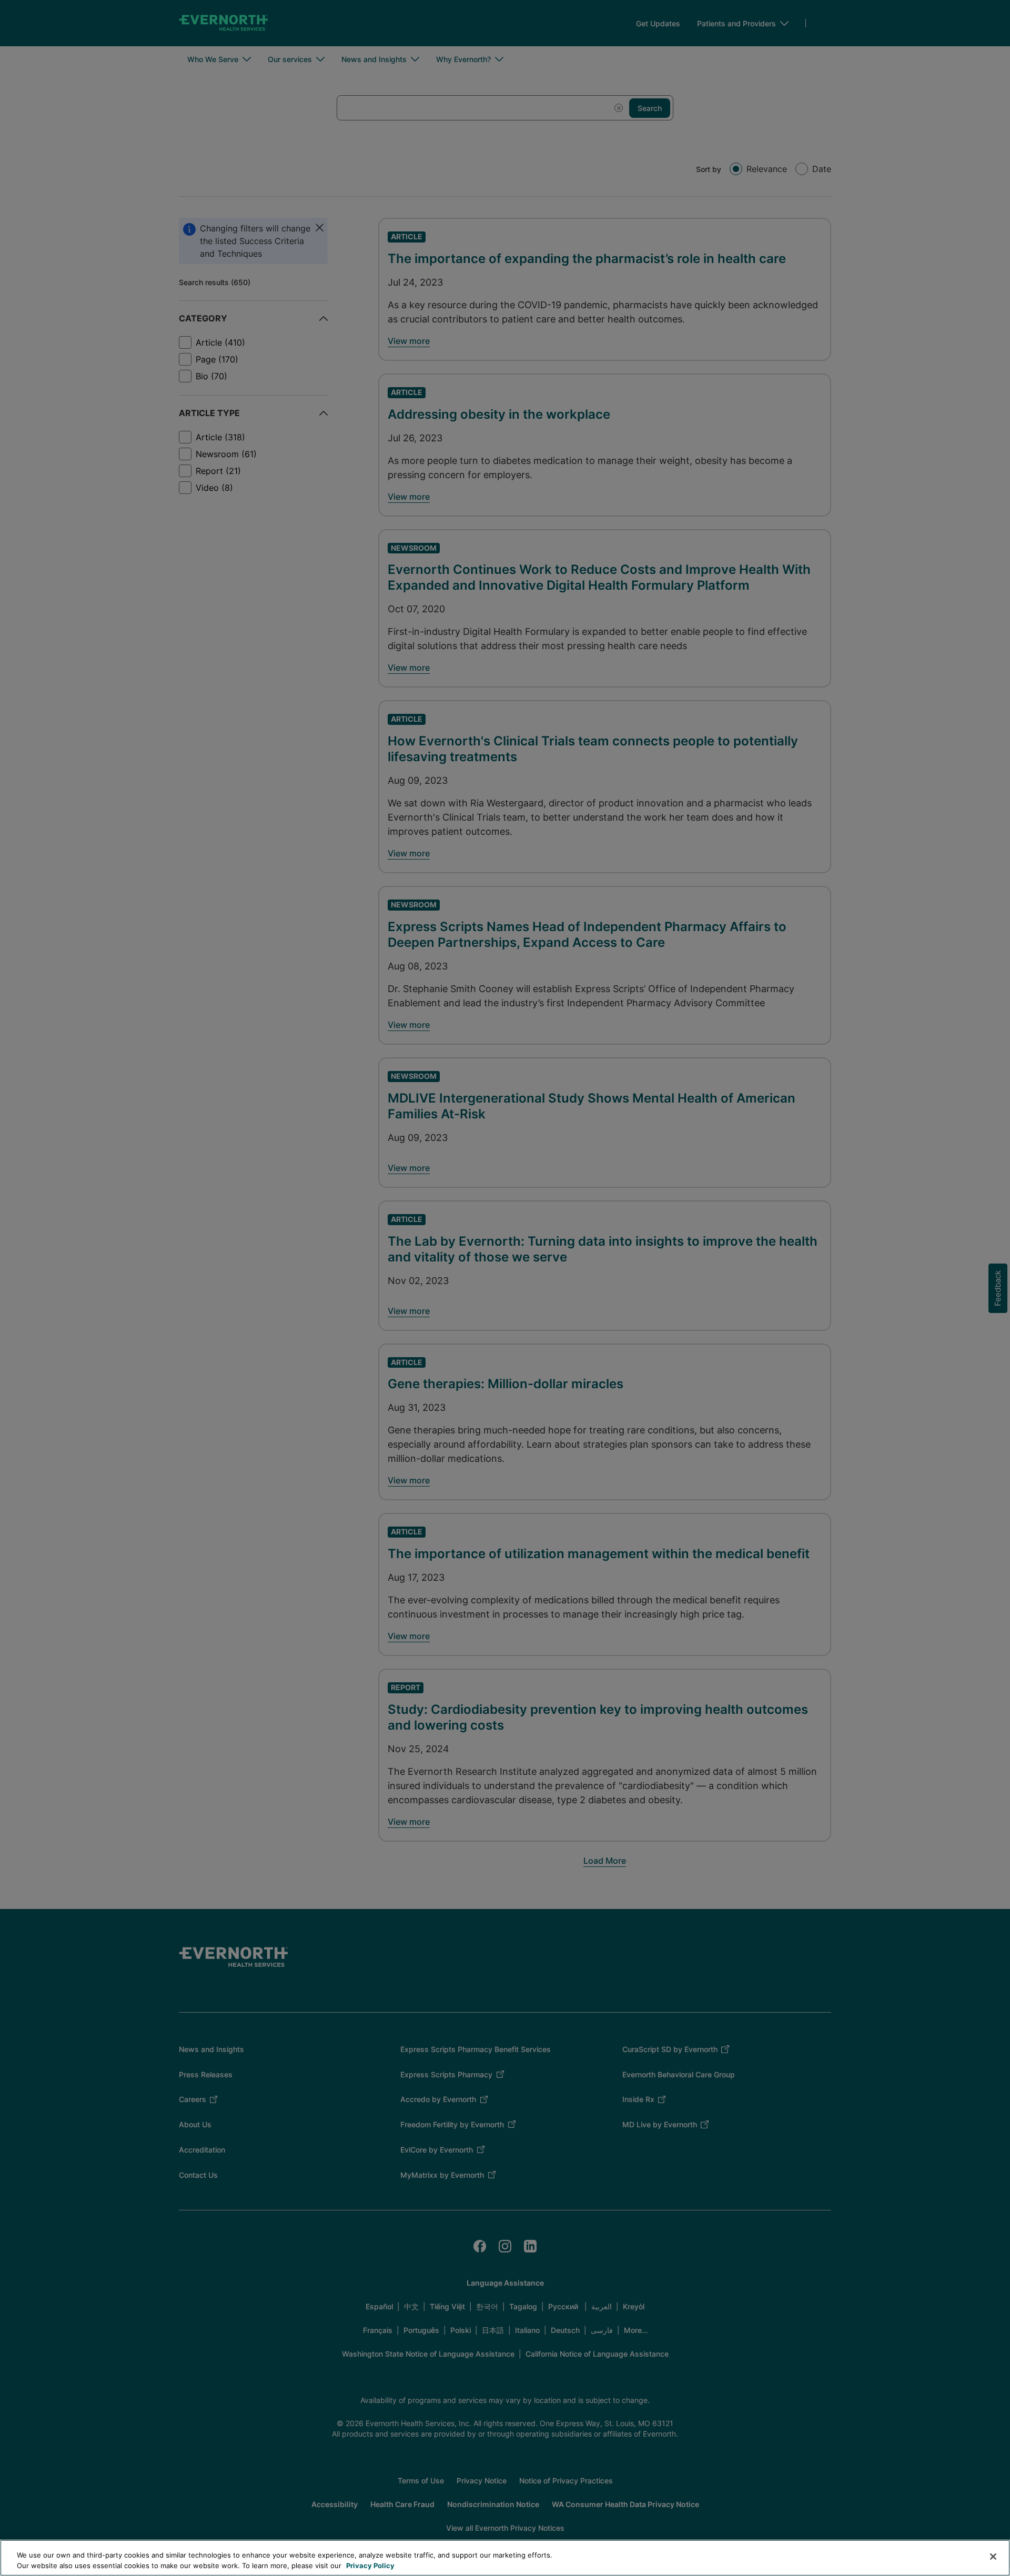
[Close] (993, 2557)
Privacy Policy (370, 2565)
